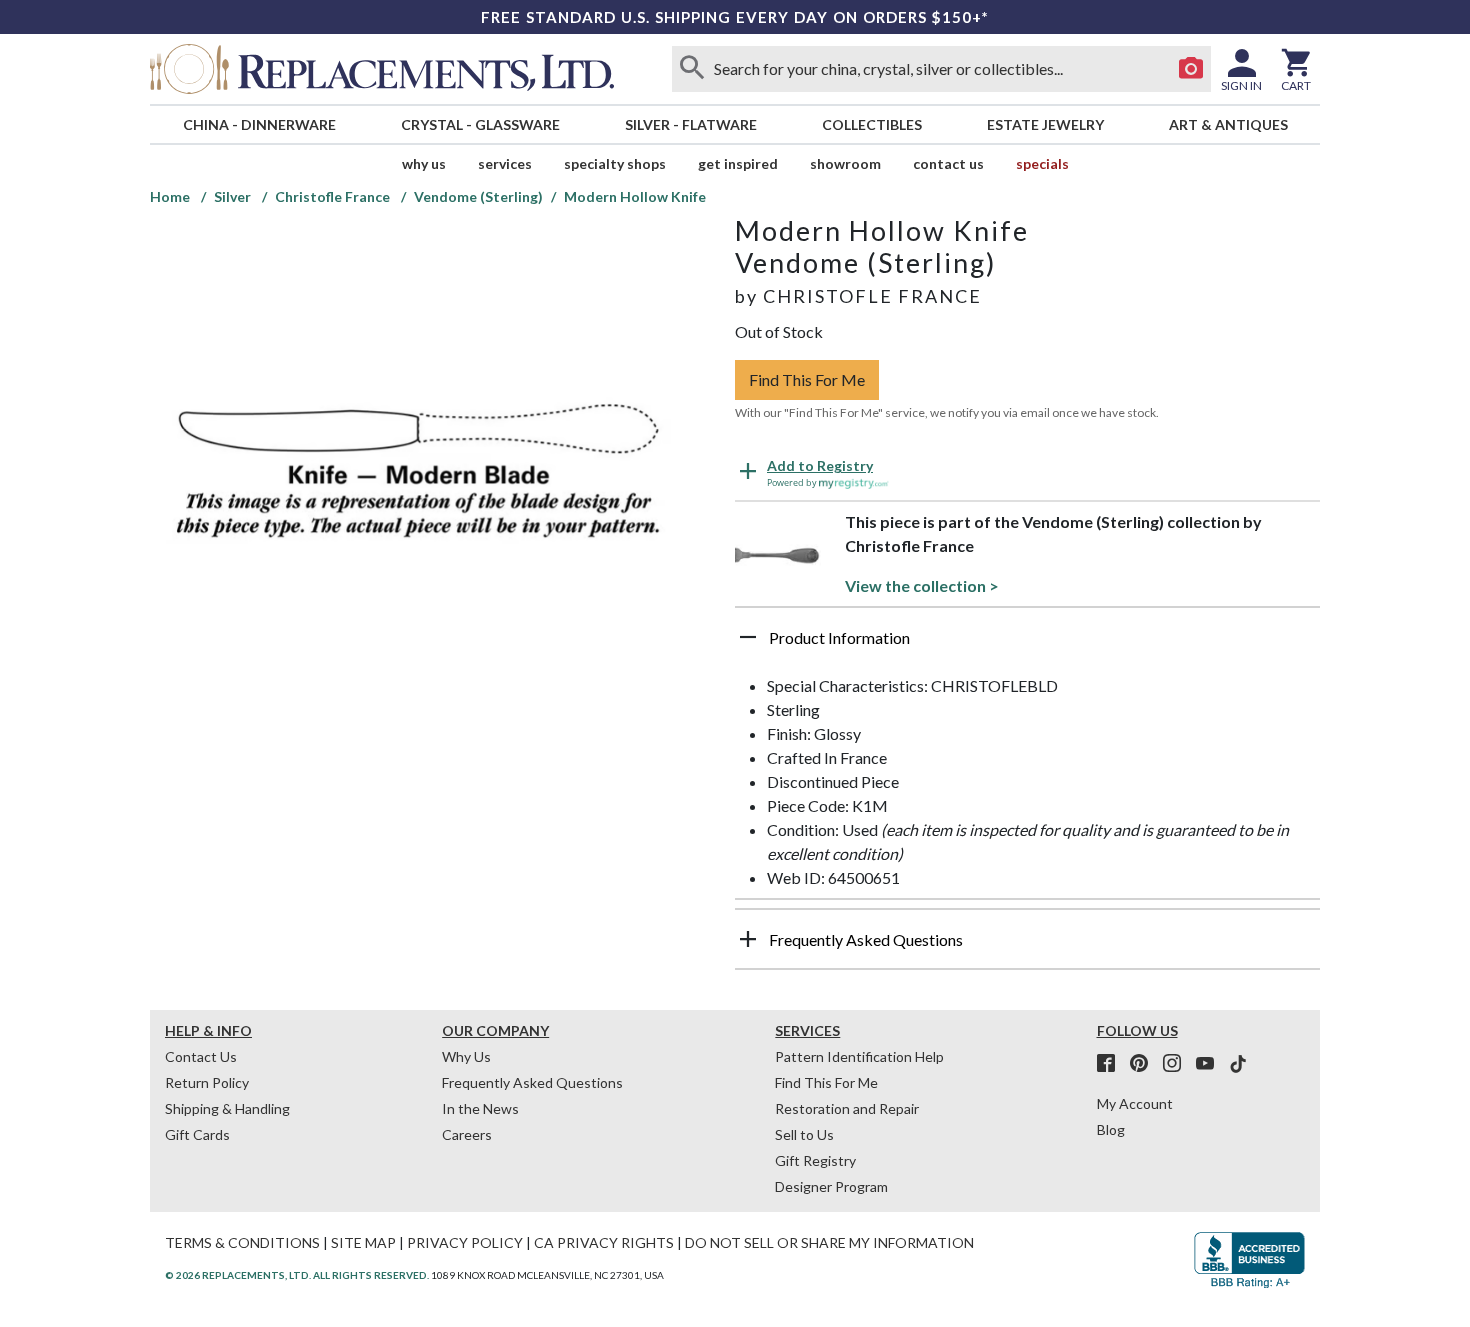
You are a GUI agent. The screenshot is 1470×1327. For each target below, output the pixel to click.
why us (424, 163)
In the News (480, 1108)
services (505, 163)
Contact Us (948, 163)
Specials (1042, 163)
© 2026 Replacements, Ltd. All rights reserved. (297, 1275)
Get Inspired (738, 163)
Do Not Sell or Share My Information (829, 1242)
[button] (1027, 645)
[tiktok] (1238, 1064)
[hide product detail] (748, 637)
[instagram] (1178, 1064)
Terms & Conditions (242, 1242)
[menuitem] (259, 124)
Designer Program (831, 1186)
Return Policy (207, 1082)
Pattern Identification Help (859, 1056)
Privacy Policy (465, 1242)
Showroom (845, 163)
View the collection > (922, 585)
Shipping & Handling (227, 1108)
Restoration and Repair (847, 1108)
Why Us (466, 1056)
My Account (1135, 1103)
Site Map (363, 1242)
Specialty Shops (615, 163)
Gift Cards (197, 1134)
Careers (467, 1134)
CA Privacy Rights (604, 1242)
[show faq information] (748, 939)
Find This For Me (807, 379)
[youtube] (1211, 1064)
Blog (1111, 1129)
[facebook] (1112, 1064)
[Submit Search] (692, 69)
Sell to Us (804, 1134)
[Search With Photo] (1191, 69)
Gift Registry (815, 1160)
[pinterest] (1145, 1064)
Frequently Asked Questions (532, 1082)
